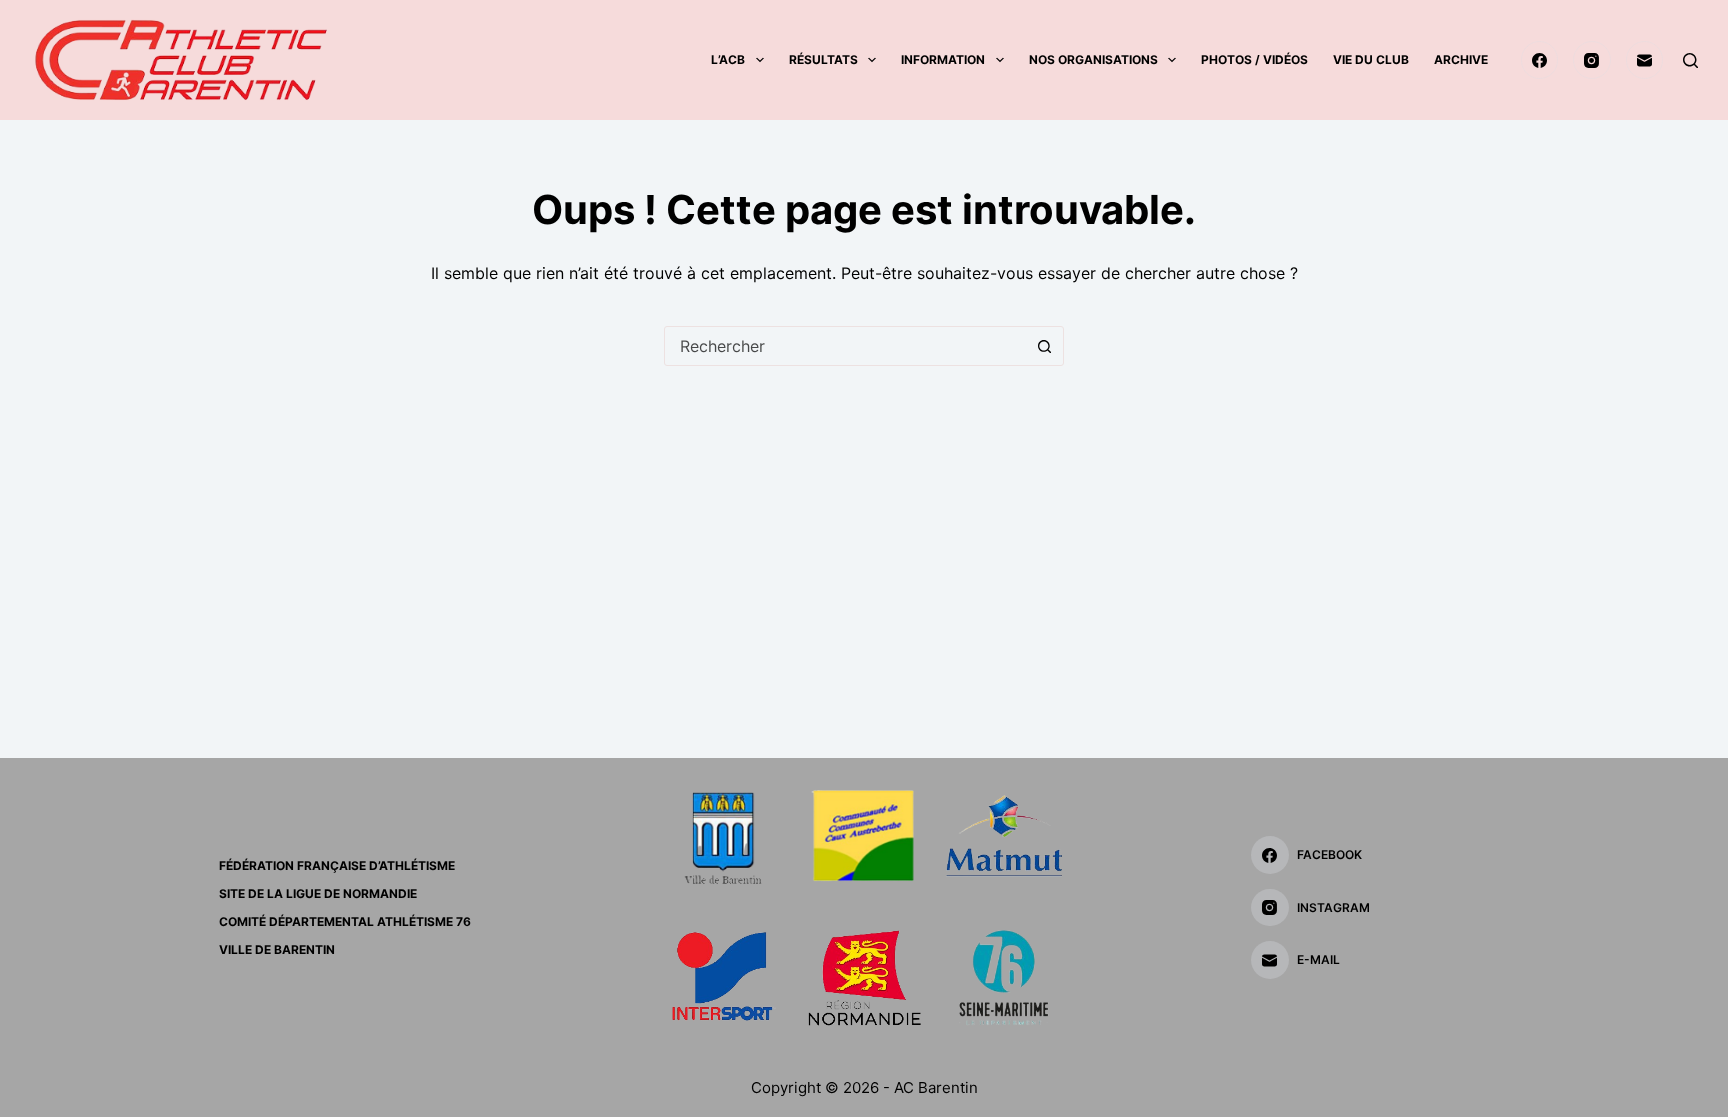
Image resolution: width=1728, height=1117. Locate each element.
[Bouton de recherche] (1044, 346)
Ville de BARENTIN (277, 949)
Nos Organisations (1093, 59)
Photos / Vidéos (1254, 59)
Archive (1461, 59)
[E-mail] (1645, 60)
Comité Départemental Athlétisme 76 (345, 921)
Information (943, 59)
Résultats (823, 59)
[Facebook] (1540, 60)
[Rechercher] (1690, 60)
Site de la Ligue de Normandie (318, 893)
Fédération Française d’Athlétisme (337, 865)
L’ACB (728, 59)
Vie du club (1371, 59)
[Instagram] (1592, 60)
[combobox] (845, 346)
